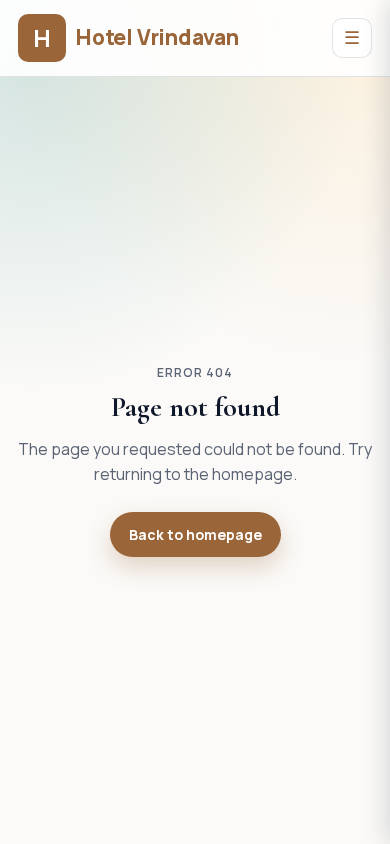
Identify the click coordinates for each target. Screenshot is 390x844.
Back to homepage (195, 534)
